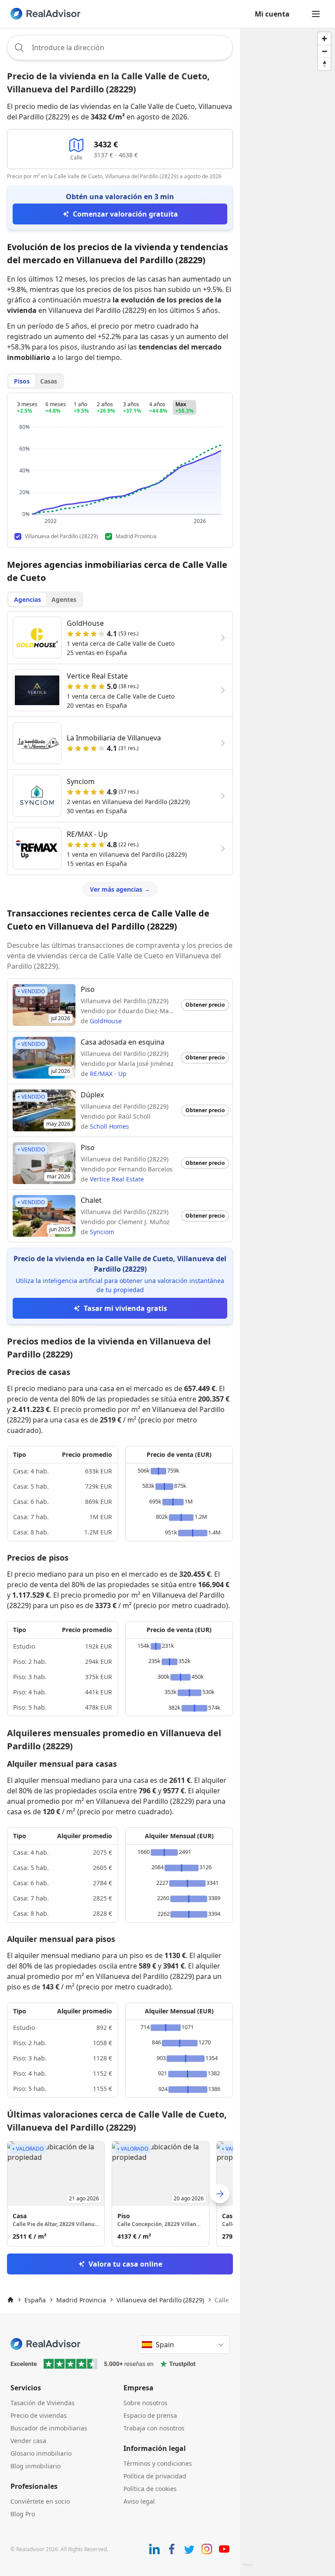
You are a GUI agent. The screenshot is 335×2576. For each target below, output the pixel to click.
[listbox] (120, 2194)
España (35, 2300)
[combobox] (120, 48)
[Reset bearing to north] (324, 64)
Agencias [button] (27, 599)
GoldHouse (106, 1021)
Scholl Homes (109, 1126)
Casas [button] (49, 381)
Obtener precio (205, 1005)
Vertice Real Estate (117, 1179)
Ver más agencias (120, 889)
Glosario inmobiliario (41, 2453)
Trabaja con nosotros (154, 2428)
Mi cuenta (272, 14)
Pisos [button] (22, 381)
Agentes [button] (64, 599)
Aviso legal (139, 2501)
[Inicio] (10, 2300)
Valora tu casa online (125, 2264)
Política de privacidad (155, 2476)
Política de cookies (150, 2489)
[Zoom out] (324, 51)
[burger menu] (316, 14)
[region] (287, 1302)
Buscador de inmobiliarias (49, 2428)
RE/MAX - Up (108, 1074)
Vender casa (28, 2441)
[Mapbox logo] (248, 2568)
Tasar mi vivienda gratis (125, 1308)
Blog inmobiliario (36, 2466)
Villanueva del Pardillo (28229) (160, 2300)
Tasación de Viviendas (43, 2403)
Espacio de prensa (150, 2415)
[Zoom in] (324, 39)
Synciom (102, 1232)
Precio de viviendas (39, 2415)
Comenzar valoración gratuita (125, 214)
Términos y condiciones (158, 2463)
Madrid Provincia (81, 2300)
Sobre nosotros (145, 2403)
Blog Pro (23, 2514)
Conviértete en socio (40, 2501)
